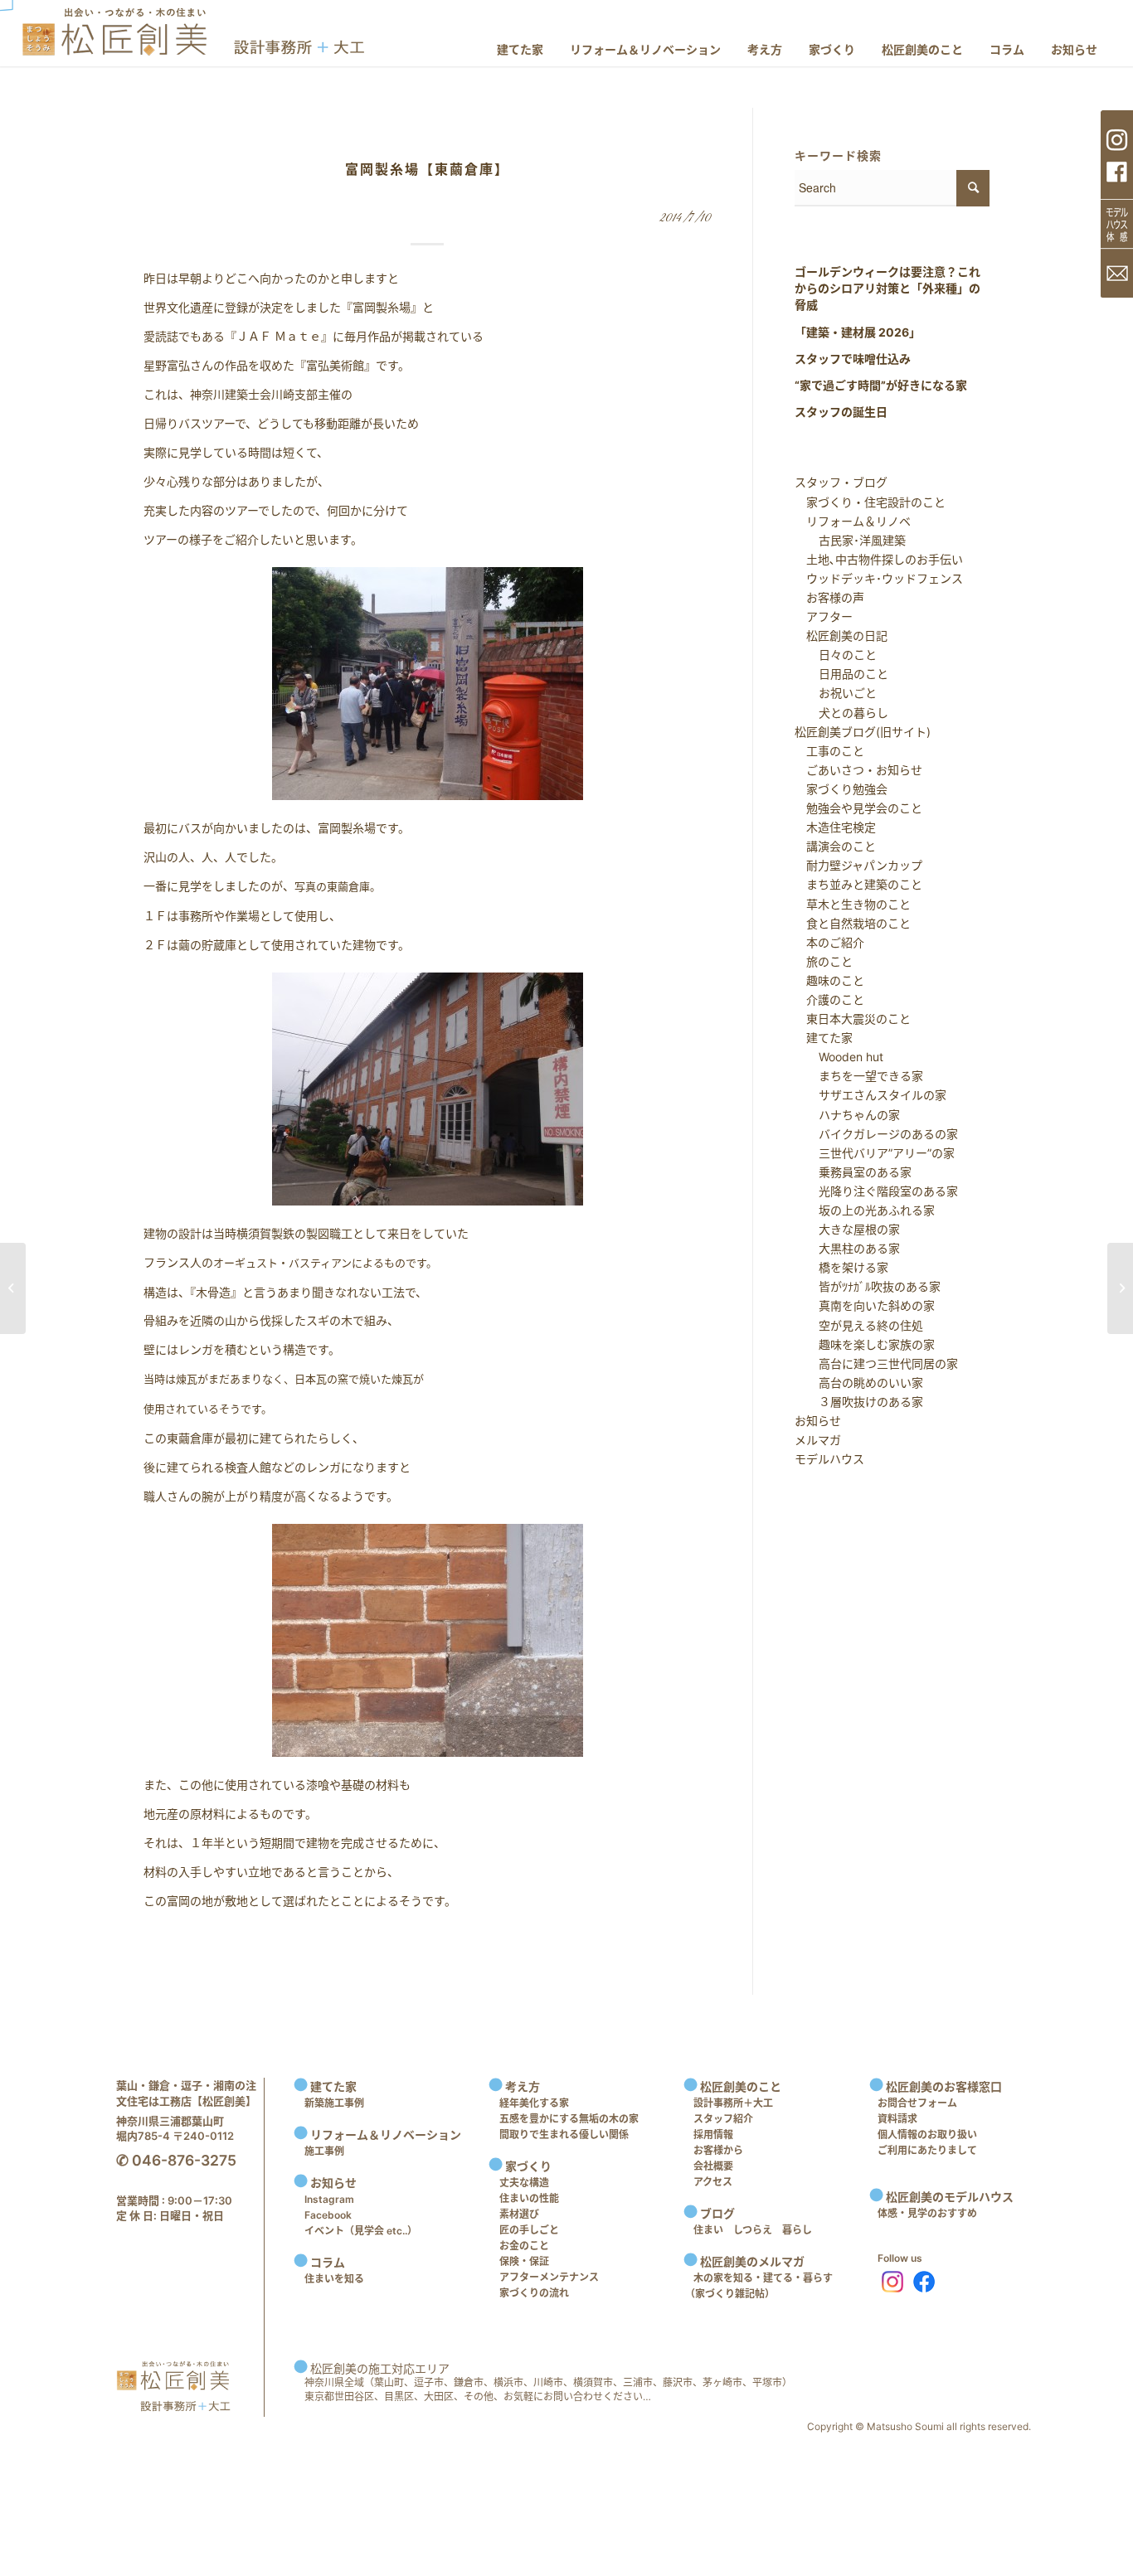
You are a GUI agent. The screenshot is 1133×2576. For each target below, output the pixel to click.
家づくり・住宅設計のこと (870, 502)
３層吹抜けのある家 (859, 1402)
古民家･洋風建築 (851, 540)
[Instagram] (888, 2282)
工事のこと (829, 751)
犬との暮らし (842, 713)
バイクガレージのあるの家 (877, 1134)
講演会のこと (835, 846)
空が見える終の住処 (859, 1325)
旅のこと (824, 961)
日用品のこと (842, 674)
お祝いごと (836, 693)
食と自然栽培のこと (853, 923)
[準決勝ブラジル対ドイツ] (13, 1288)
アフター (824, 616)
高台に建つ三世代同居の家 (877, 1363)
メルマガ (818, 1440)
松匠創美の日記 (841, 636)
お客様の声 (829, 597)
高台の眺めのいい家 (859, 1383)
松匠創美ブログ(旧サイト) (863, 732)
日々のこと (836, 655)
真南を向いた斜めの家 (865, 1305)
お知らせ (818, 1421)
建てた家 (824, 1038)
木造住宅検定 (835, 827)
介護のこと (829, 999)
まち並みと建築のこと (858, 884)
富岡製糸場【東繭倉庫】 (427, 169)
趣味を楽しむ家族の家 (865, 1344)
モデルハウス (829, 1459)
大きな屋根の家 (848, 1229)
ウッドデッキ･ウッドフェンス (879, 578)
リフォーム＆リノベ (853, 521)
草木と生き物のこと (853, 904)
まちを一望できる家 (859, 1076)
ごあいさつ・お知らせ (858, 770)
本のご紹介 (829, 942)
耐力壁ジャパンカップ (858, 865)
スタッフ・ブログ (841, 482)
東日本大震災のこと (853, 1019)
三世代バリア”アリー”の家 (875, 1153)
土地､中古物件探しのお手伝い (879, 559)
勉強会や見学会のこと (858, 808)
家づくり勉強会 (841, 789)
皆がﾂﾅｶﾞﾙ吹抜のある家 (868, 1286)
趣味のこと (829, 980)
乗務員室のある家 (853, 1172)
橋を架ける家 (842, 1267)
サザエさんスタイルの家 (871, 1095)
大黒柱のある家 (848, 1248)
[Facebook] (924, 2282)
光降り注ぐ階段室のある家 (877, 1191)
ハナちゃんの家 (848, 1115)
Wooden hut (839, 1057)
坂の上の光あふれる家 (865, 1210)
